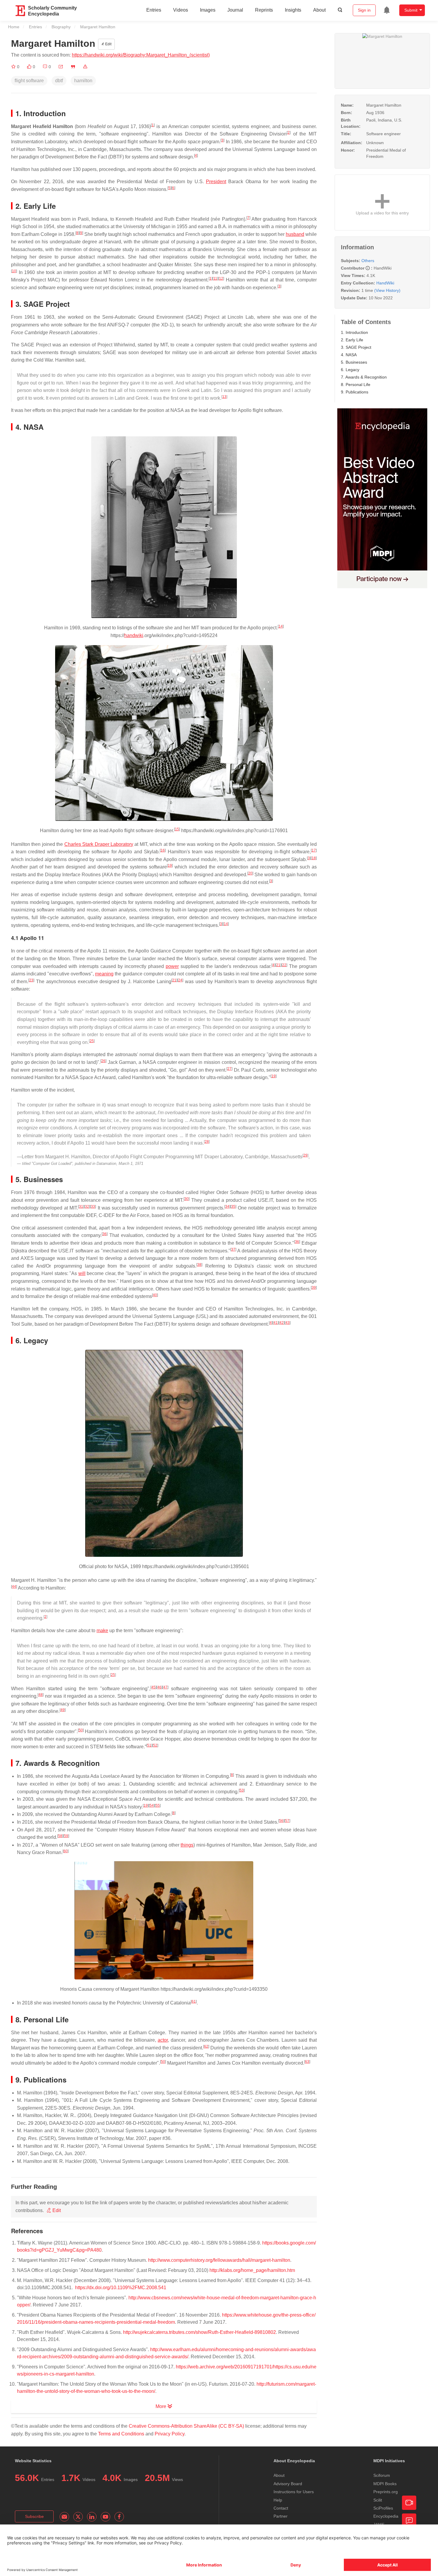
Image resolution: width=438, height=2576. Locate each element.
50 (81, 1730)
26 (103, 1061)
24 (180, 980)
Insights (293, 10)
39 (314, 1288)
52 (155, 1745)
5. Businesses (354, 362)
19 (170, 866)
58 (60, 1836)
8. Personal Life (356, 385)
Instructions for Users (294, 2492)
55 (158, 1805)
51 (149, 1745)
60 (66, 1851)
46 (159, 1687)
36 (105, 1234)
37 (233, 1249)
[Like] (30, 67)
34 (227, 1207)
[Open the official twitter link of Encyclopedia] (78, 2517)
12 (221, 278)
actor (163, 2040)
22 (284, 965)
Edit (108, 44)
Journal (235, 10)
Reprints (264, 10)
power (172, 966)
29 (305, 1155)
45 (153, 1687)
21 (278, 965)
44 (14, 1587)
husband (295, 234)
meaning (104, 974)
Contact (281, 2508)
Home (14, 27)
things (187, 1845)
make (102, 1631)
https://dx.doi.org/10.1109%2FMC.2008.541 (121, 2288)
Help (278, 2500)
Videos (181, 10)
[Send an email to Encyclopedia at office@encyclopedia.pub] (64, 2517)
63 (307, 2062)
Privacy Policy (170, 2434)
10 (14, 271)
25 (92, 1041)
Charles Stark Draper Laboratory (99, 844)
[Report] (85, 67)
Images (208, 10)
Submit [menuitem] (411, 10)
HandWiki (385, 283)
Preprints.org (386, 2492)
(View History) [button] (387, 290)
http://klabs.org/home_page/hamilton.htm (252, 2270)
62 (206, 2046)
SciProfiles (383, 2508)
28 (207, 1142)
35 (233, 1207)
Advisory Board (288, 2484)
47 (165, 1687)
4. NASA (349, 355)
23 (31, 980)
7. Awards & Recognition (364, 377)
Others (368, 261)
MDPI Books (385, 2484)
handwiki (134, 635)
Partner (281, 2516)
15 (177, 829)
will (82, 1273)
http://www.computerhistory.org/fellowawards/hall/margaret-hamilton (219, 2260)
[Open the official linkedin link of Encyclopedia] (92, 2517)
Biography (61, 27)
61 (194, 2001)
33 (93, 1207)
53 (242, 1790)
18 (314, 858)
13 (224, 397)
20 (250, 873)
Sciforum (382, 2475)
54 (152, 1805)
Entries (154, 10)
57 (287, 1821)
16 (163, 850)
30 (187, 1199)
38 (199, 1265)
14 (281, 626)
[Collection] (14, 67)
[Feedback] (409, 2521)
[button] (61, 67)
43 (288, 1323)
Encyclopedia (386, 2516)
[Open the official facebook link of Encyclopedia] (119, 2517)
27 (229, 1069)
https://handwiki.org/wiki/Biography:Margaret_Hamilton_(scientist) (141, 55)
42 (282, 1323)
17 (314, 850)
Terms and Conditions (121, 2434)
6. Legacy (350, 370)
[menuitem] (387, 10)
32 (87, 1207)
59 (66, 1836)
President (216, 182)
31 (81, 1207)
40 (155, 1295)
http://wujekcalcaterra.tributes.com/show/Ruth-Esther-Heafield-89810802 (199, 2332)
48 (41, 1695)
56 (281, 1821)
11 (215, 278)
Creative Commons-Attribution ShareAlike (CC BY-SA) (186, 2426)
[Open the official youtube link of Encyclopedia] (105, 2517)
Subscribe (34, 2516)
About (319, 10)
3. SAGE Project (356, 347)
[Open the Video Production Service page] (409, 2503)
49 (63, 1710)
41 (276, 1323)
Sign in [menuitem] (364, 10)
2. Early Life (352, 340)
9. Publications (355, 392)
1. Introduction (354, 332)
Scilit (378, 2500)
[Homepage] (21, 11)
